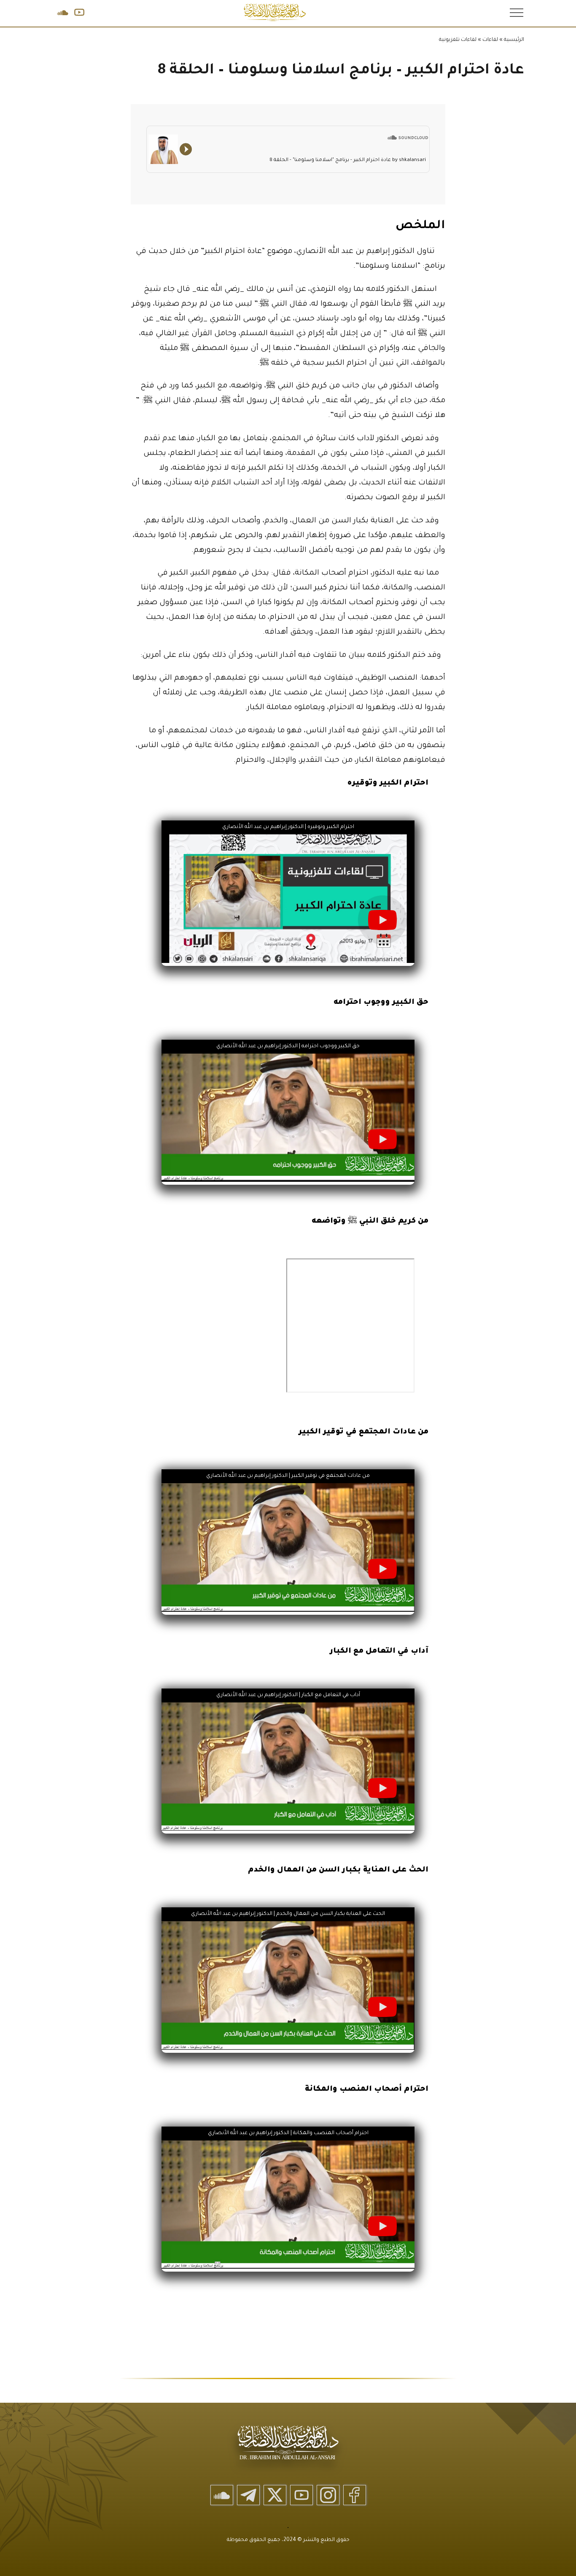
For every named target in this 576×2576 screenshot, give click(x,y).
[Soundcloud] (222, 2495)
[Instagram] (328, 2495)
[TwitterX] (275, 2495)
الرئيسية (514, 40)
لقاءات (490, 40)
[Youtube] (301, 2495)
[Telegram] (248, 2495)
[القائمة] (516, 12)
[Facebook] (355, 2495)
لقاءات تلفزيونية (458, 40)
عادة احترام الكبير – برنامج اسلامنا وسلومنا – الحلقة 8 (341, 71)
